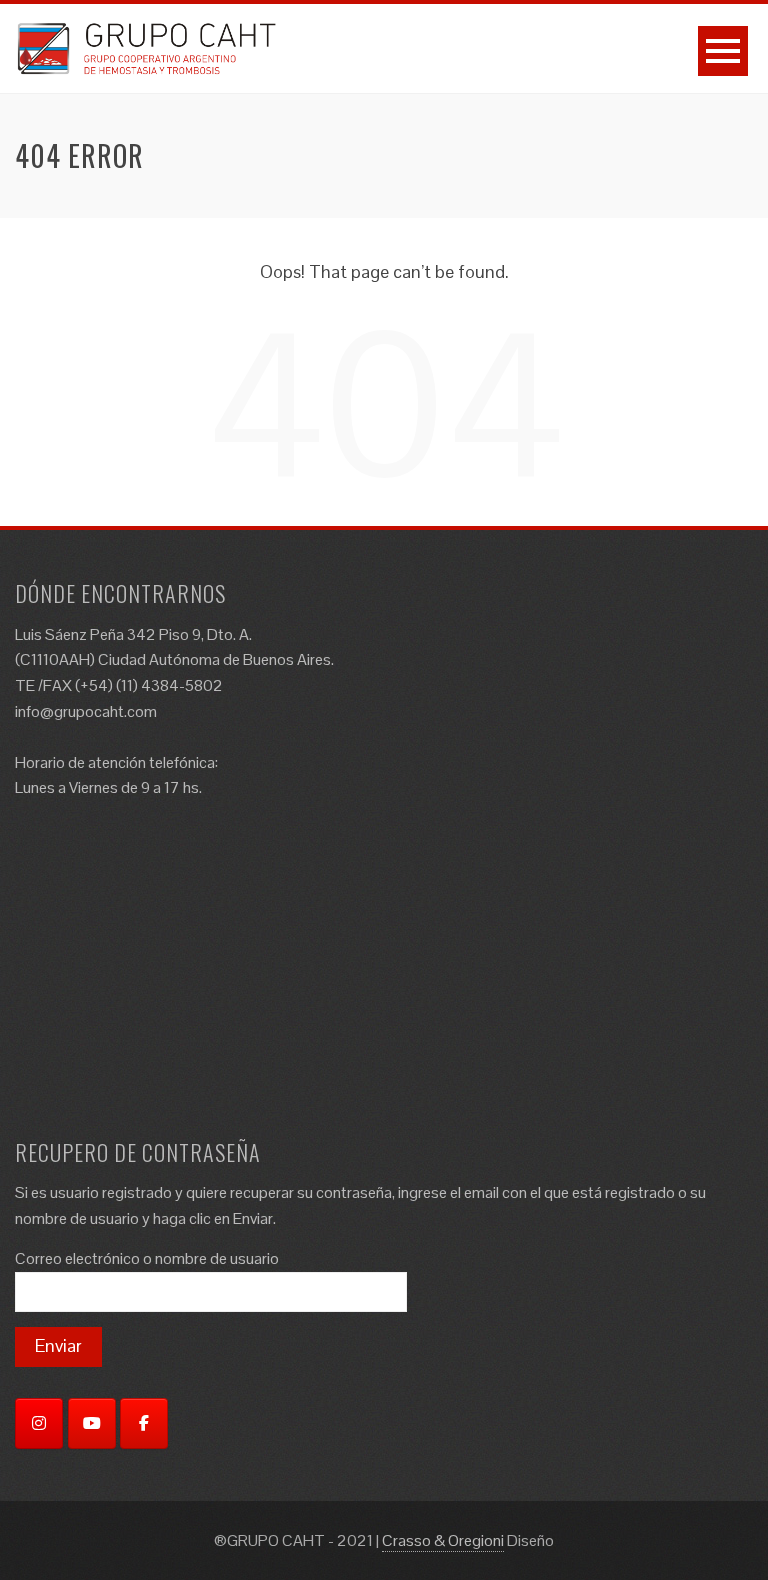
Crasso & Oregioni (443, 1540)
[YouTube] (92, 1423)
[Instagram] (39, 1423)
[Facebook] (144, 1423)
